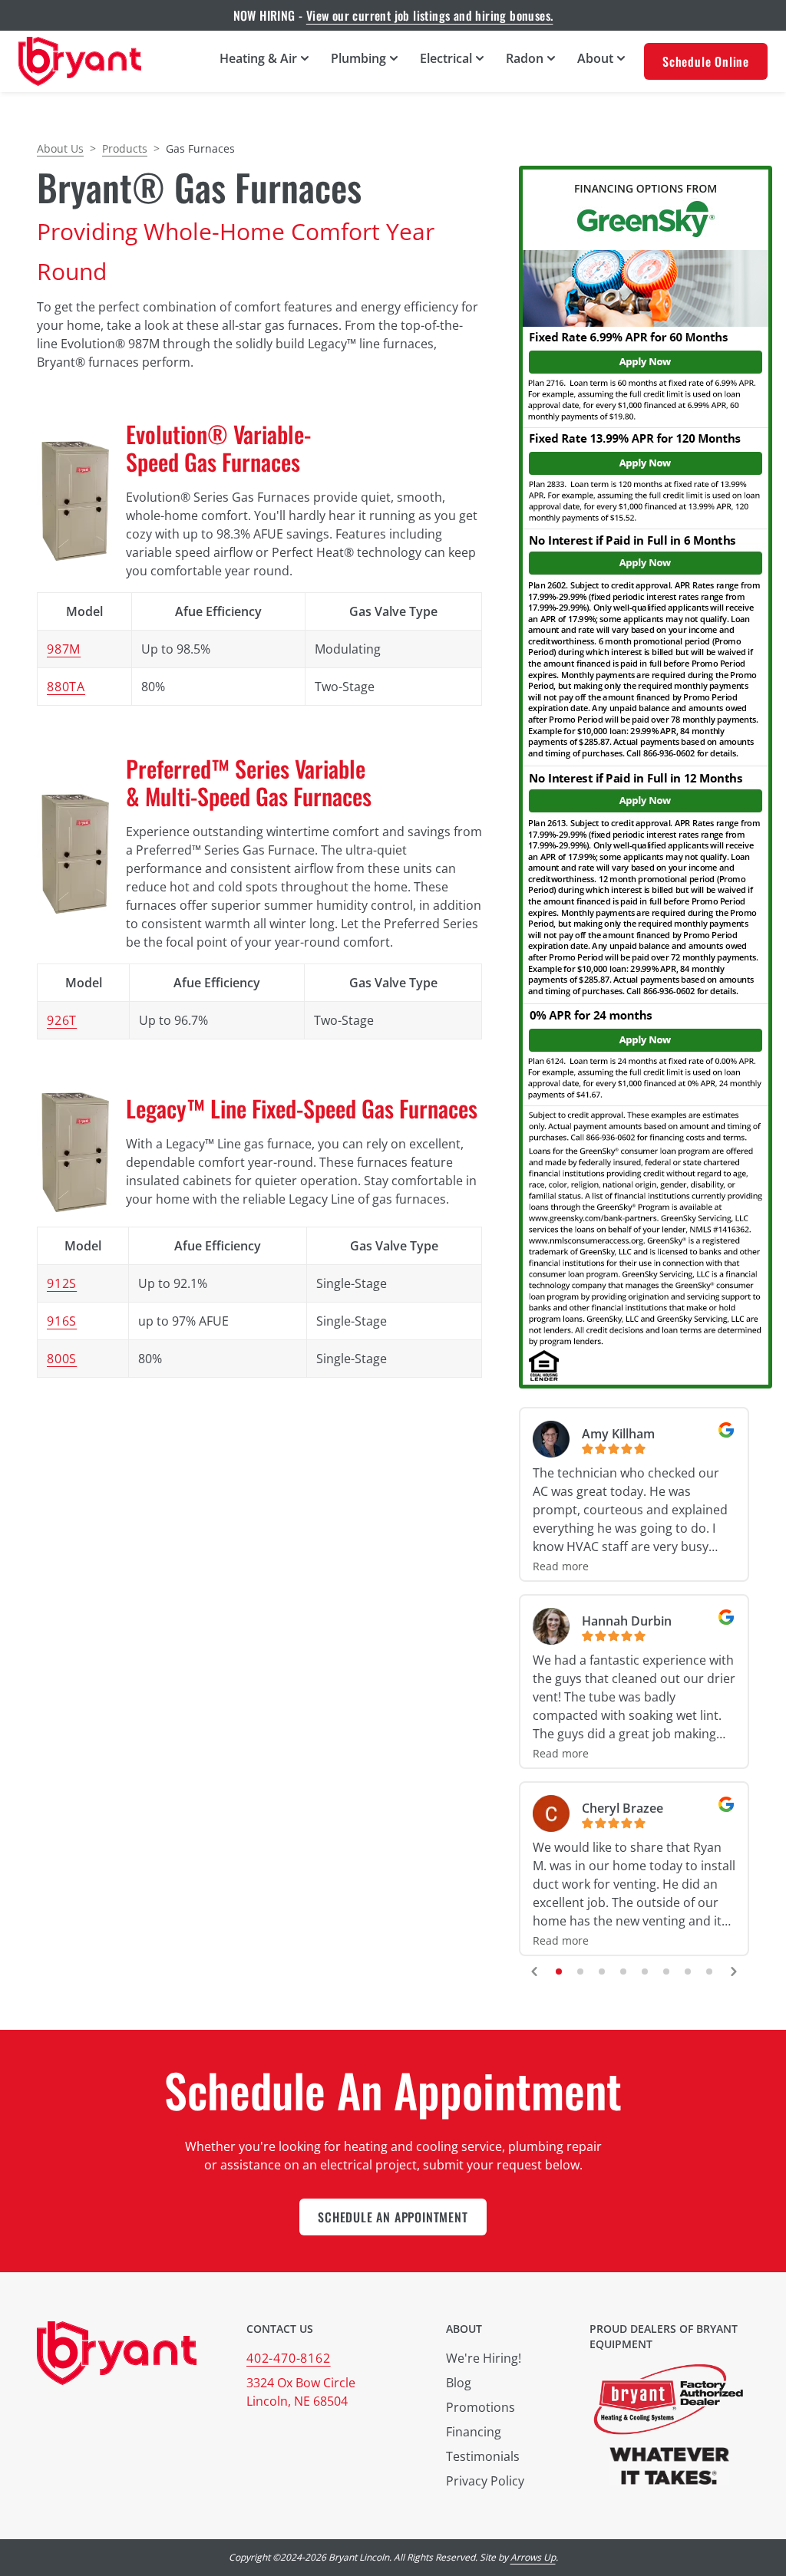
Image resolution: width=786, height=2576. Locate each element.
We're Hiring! (484, 2358)
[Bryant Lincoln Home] (80, 61)
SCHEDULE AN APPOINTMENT (393, 2217)
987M (64, 649)
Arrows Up (533, 2557)
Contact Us (280, 2329)
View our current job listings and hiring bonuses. (430, 15)
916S (62, 1321)
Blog (459, 2383)
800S (62, 1359)
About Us (60, 148)
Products (125, 148)
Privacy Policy (485, 2481)
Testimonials (483, 2456)
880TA (66, 687)
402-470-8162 (289, 2358)
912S (62, 1283)
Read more (561, 1566)
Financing (474, 2432)
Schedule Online (706, 61)
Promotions (481, 2407)
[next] (734, 1972)
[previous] (534, 1972)
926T (62, 1020)
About (464, 2329)
